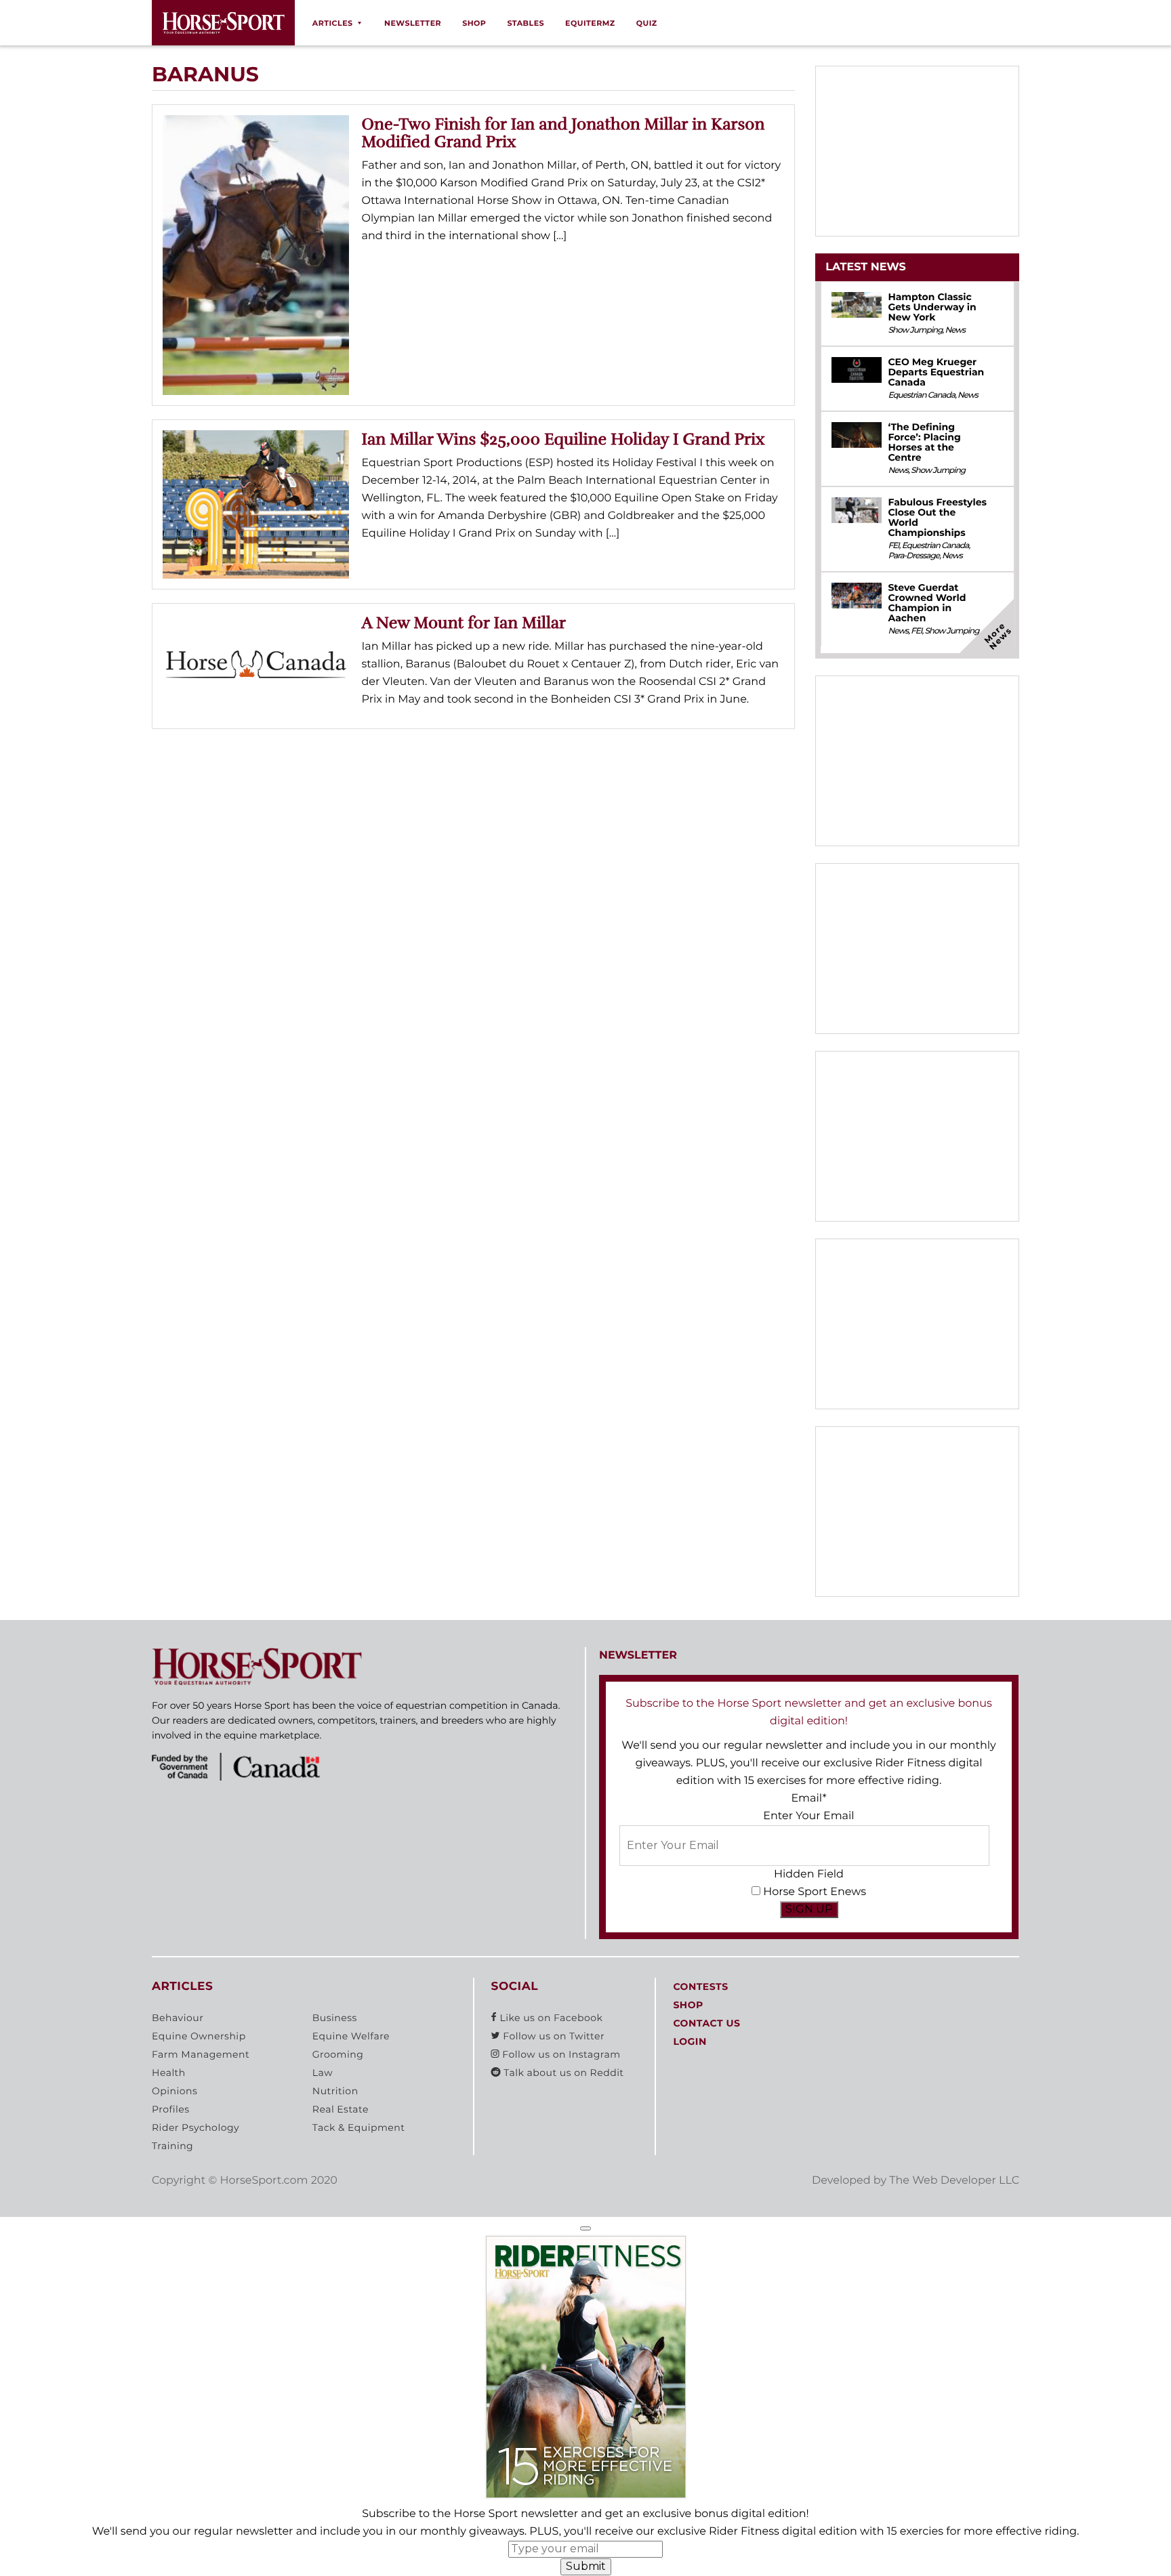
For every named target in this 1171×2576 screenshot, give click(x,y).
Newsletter (413, 23)
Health (169, 2073)
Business (335, 2018)
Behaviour (178, 2018)
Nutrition (335, 2091)
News (955, 330)
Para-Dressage (913, 556)
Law (323, 2073)
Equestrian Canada (921, 395)
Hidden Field (809, 1874)
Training (172, 2146)
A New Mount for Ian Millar (464, 623)
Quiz (647, 23)
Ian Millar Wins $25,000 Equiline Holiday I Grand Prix (563, 439)
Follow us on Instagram (560, 2054)
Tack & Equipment (359, 2127)
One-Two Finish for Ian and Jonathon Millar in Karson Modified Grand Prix (563, 133)
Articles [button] (333, 23)
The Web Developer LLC (954, 2181)
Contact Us (706, 2023)
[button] (585, 2228)
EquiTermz (590, 23)
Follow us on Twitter (552, 2036)
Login (690, 2041)
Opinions (174, 2091)
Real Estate (341, 2109)
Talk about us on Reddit (562, 2073)
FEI (893, 546)
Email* (808, 1799)
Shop (474, 23)
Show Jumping (915, 330)
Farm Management (201, 2054)
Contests (700, 1987)
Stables (526, 23)
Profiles (171, 2109)
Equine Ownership (199, 2036)
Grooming (338, 2054)
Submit (586, 2566)
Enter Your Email (808, 1816)
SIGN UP (809, 1909)
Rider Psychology (196, 2127)
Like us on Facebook (550, 2018)
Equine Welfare (351, 2036)
